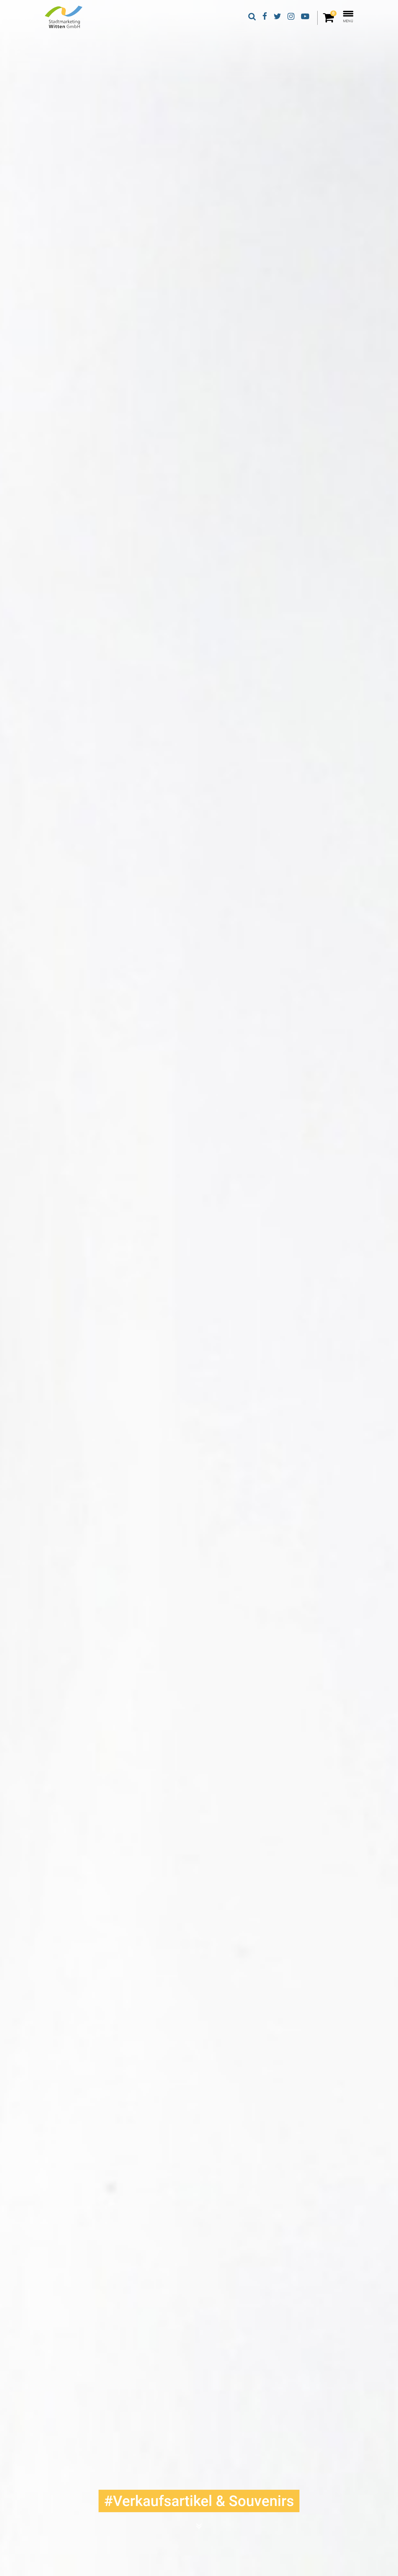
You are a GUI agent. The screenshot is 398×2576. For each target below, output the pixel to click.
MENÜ (348, 21)
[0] (330, 20)
